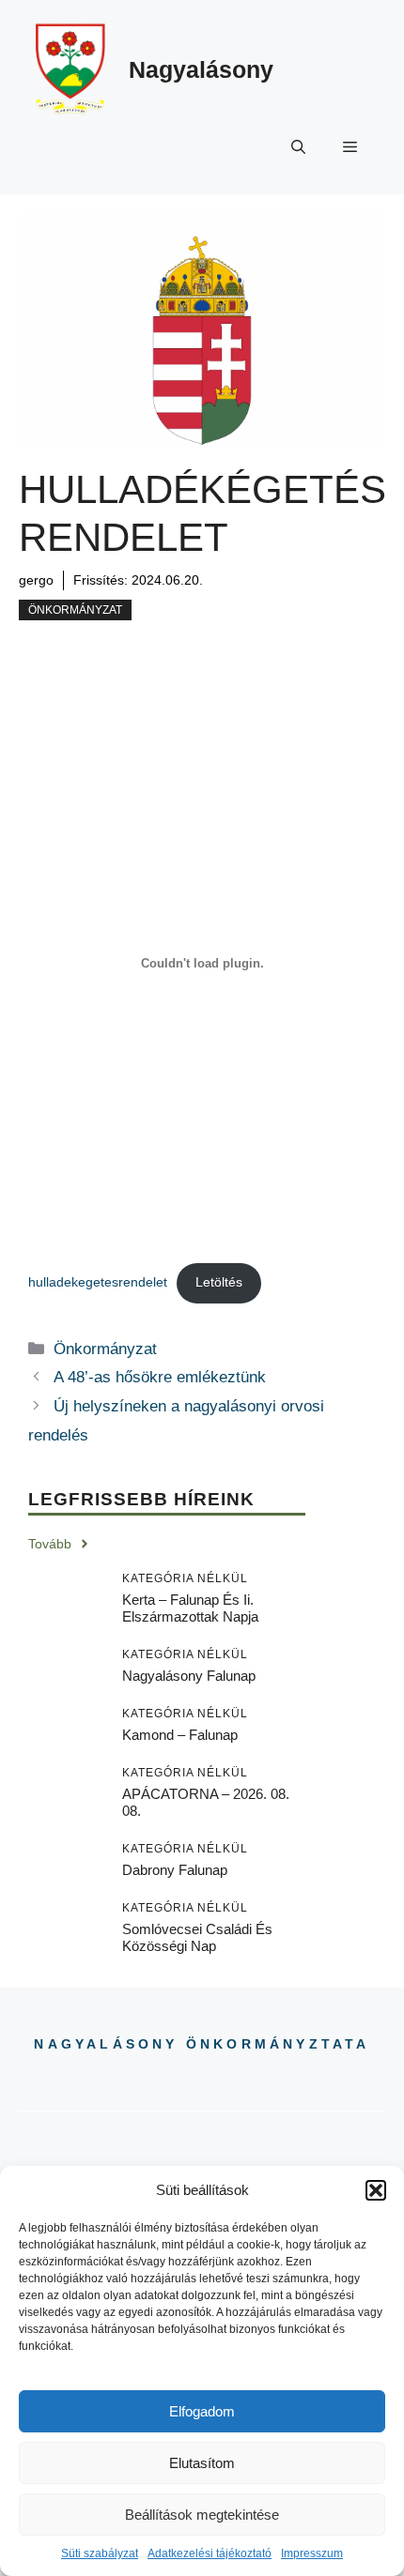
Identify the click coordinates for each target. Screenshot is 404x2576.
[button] (376, 2190)
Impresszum (312, 2553)
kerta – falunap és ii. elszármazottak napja (190, 1608)
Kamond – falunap (180, 1735)
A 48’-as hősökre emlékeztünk (160, 1377)
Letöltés (219, 1282)
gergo (36, 580)
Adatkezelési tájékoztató (210, 2553)
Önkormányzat (75, 610)
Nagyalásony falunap (189, 1676)
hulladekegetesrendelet (98, 1282)
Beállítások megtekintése (202, 2515)
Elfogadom (202, 2411)
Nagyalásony (201, 69)
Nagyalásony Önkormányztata (202, 2044)
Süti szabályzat (100, 2553)
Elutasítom (202, 2463)
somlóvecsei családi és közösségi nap (197, 1937)
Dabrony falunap (175, 1870)
